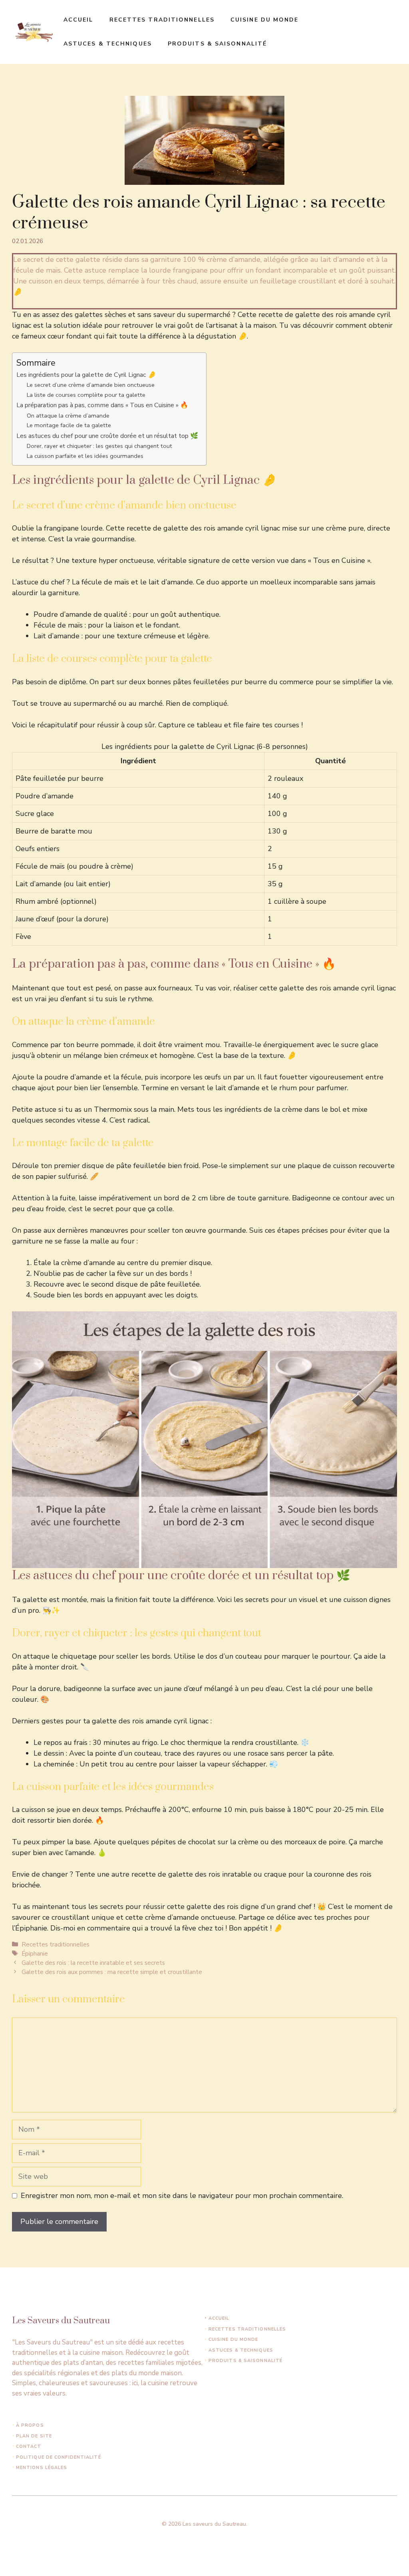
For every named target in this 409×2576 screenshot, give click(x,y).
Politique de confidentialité (59, 2457)
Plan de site (34, 2436)
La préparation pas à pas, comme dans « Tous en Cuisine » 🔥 (102, 405)
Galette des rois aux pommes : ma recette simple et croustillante (112, 1972)
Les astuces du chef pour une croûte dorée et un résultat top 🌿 (107, 436)
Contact (29, 2446)
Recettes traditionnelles (162, 20)
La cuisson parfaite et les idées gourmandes (85, 456)
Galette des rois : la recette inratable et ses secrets (93, 1963)
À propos (30, 2425)
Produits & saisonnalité (217, 44)
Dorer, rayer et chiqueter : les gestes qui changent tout (99, 446)
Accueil (78, 20)
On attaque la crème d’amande (68, 416)
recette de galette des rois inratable (192, 1874)
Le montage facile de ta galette (69, 425)
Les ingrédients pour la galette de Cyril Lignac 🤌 (86, 375)
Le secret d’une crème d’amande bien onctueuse (91, 385)
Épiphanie (35, 1954)
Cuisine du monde (265, 20)
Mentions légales (42, 2468)
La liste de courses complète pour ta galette (86, 395)
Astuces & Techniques (108, 44)
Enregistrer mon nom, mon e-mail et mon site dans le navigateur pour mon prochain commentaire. (182, 2196)
